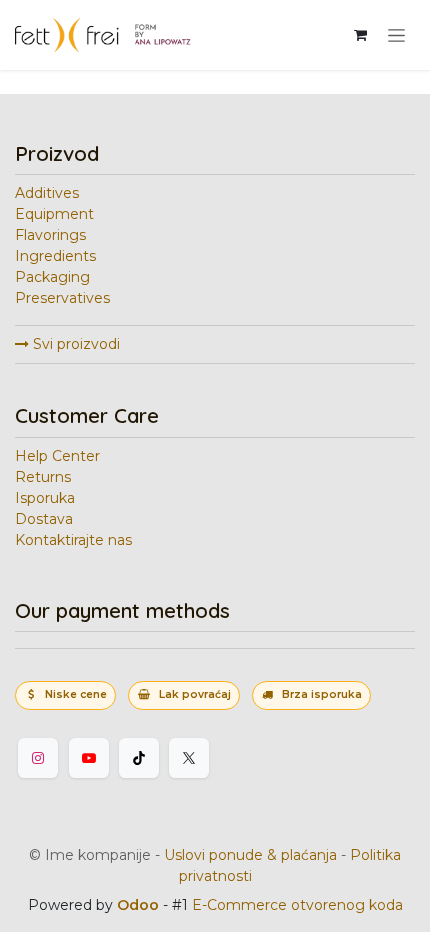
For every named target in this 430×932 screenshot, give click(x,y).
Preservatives (62, 298)
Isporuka (45, 498)
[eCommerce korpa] (360, 35)
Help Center (57, 456)
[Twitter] (189, 758)
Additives (47, 193)
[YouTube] (89, 758)
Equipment (54, 214)
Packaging (52, 277)
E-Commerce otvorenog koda (297, 905)
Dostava (44, 519)
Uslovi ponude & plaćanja (250, 855)
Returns (43, 477)
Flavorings (50, 235)
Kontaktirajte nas (73, 540)
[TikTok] (139, 758)
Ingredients (55, 256)
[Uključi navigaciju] (396, 35)
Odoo (140, 905)
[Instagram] (38, 758)
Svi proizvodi (74, 344)
